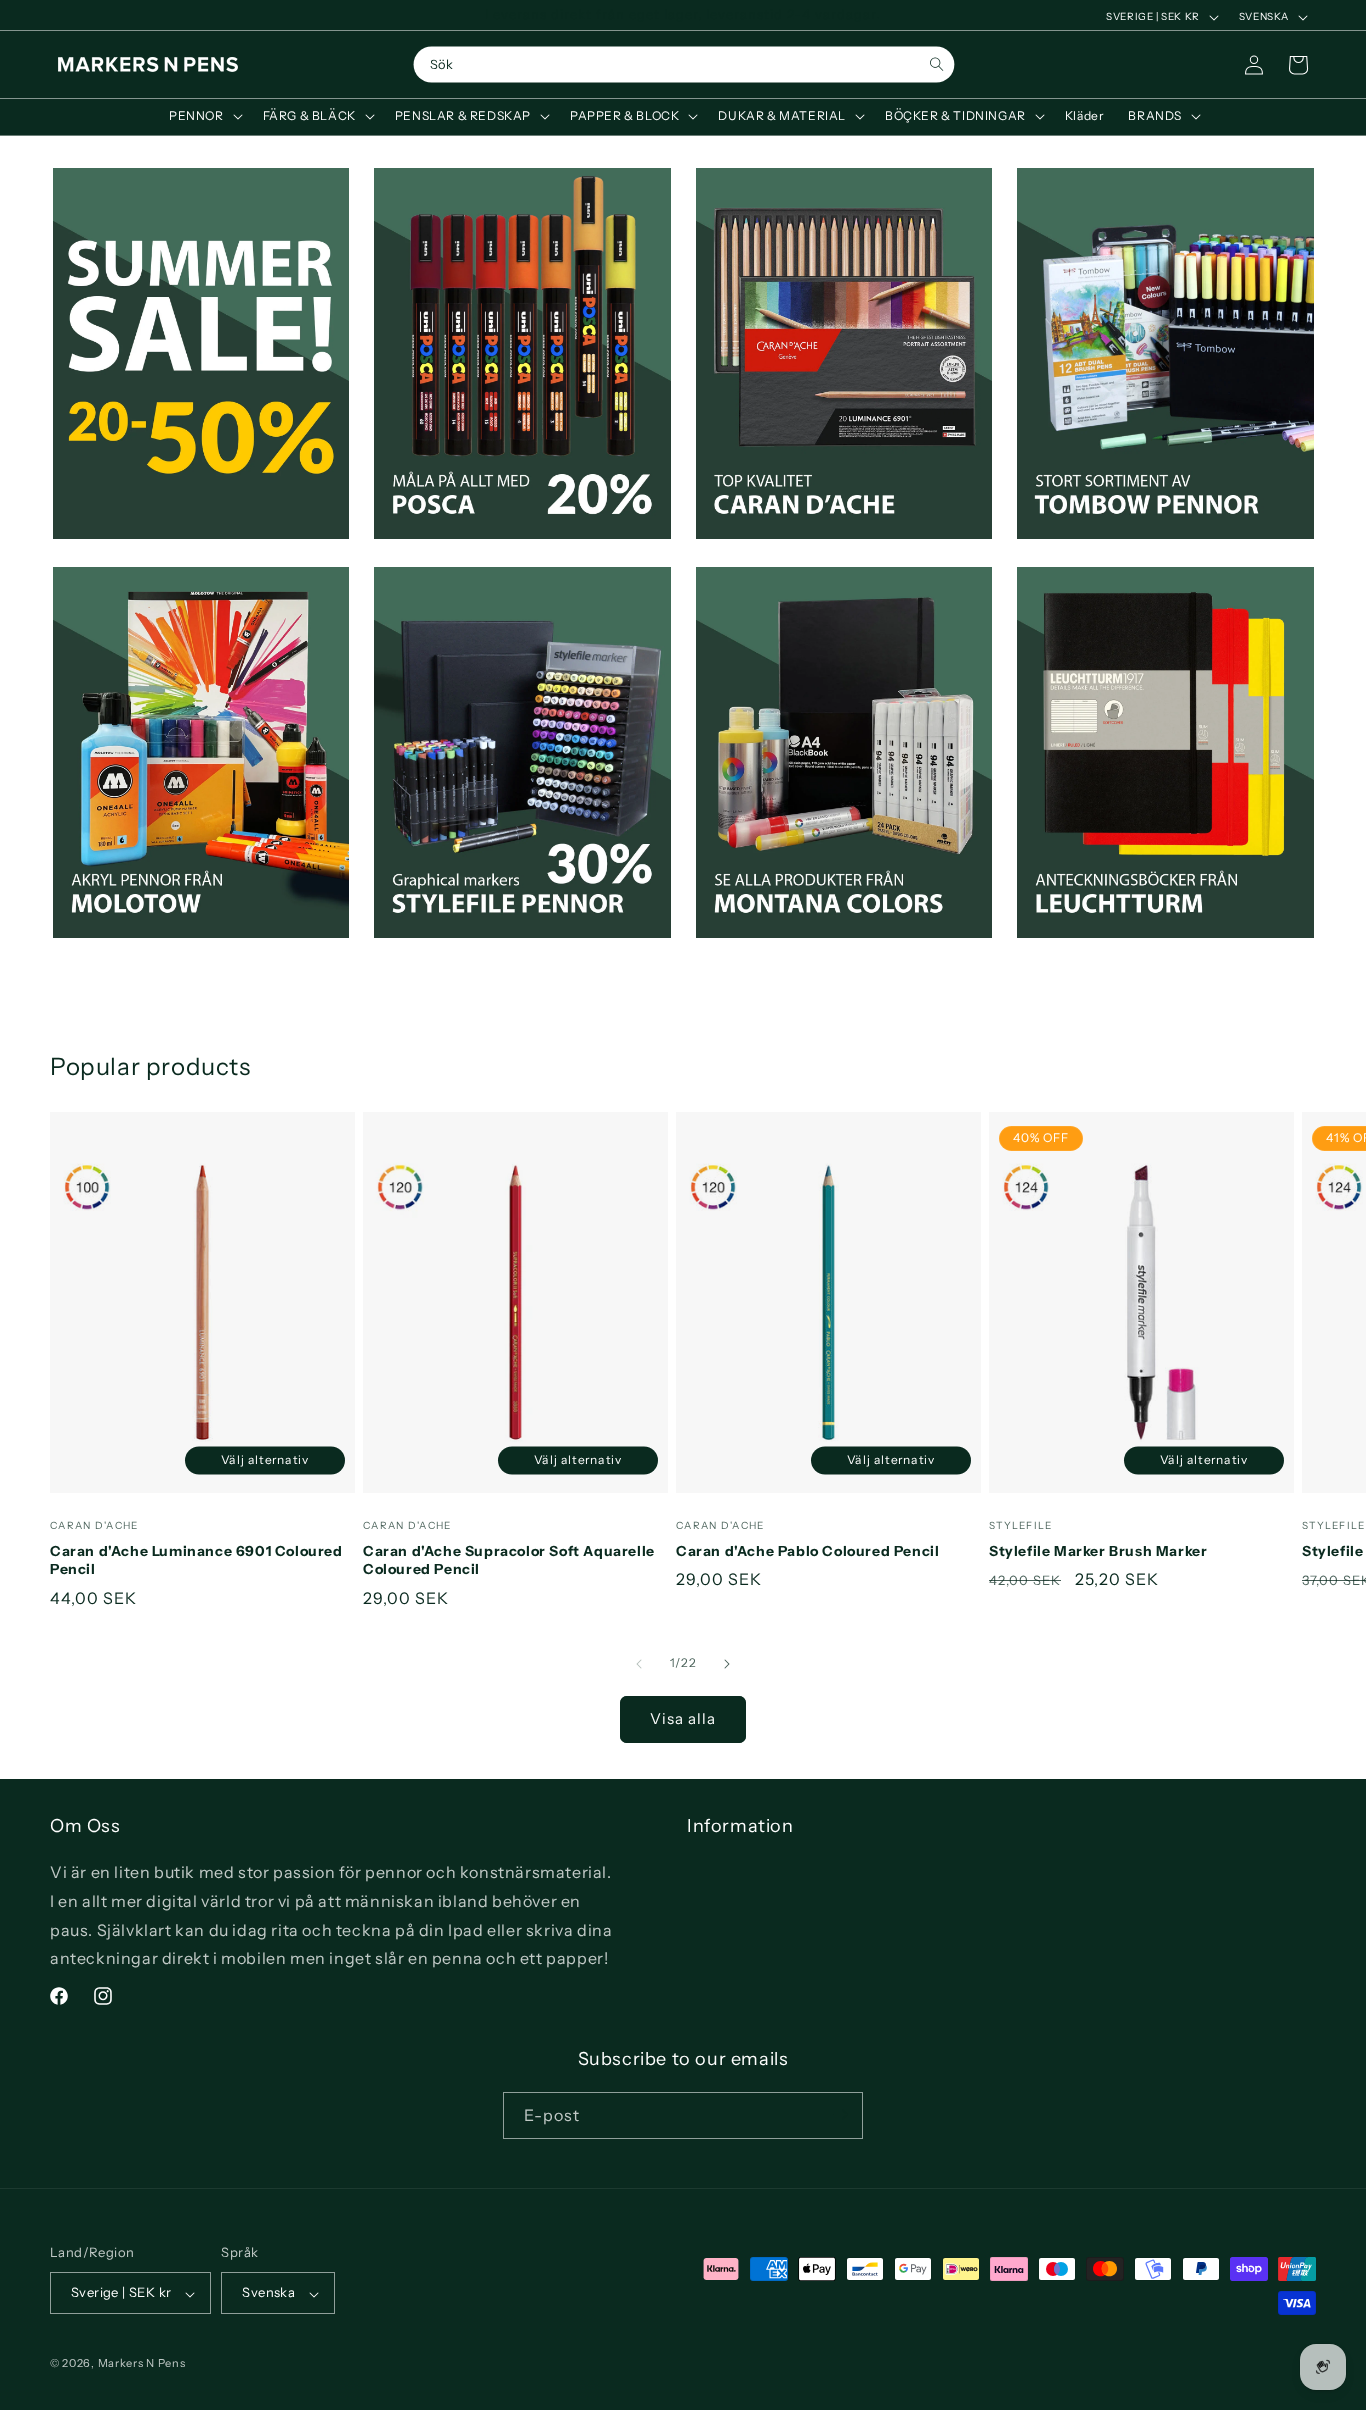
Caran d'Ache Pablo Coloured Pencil (807, 1551)
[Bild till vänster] (639, 1664)
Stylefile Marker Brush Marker (1098, 1551)
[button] (204, 116)
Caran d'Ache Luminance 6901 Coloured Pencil (196, 1560)
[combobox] (684, 65)
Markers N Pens (142, 2364)
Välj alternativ (265, 1459)
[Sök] (936, 64)
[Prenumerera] (840, 2114)
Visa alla (683, 1718)
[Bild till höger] (727, 1664)
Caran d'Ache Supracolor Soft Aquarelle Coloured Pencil (509, 1560)
